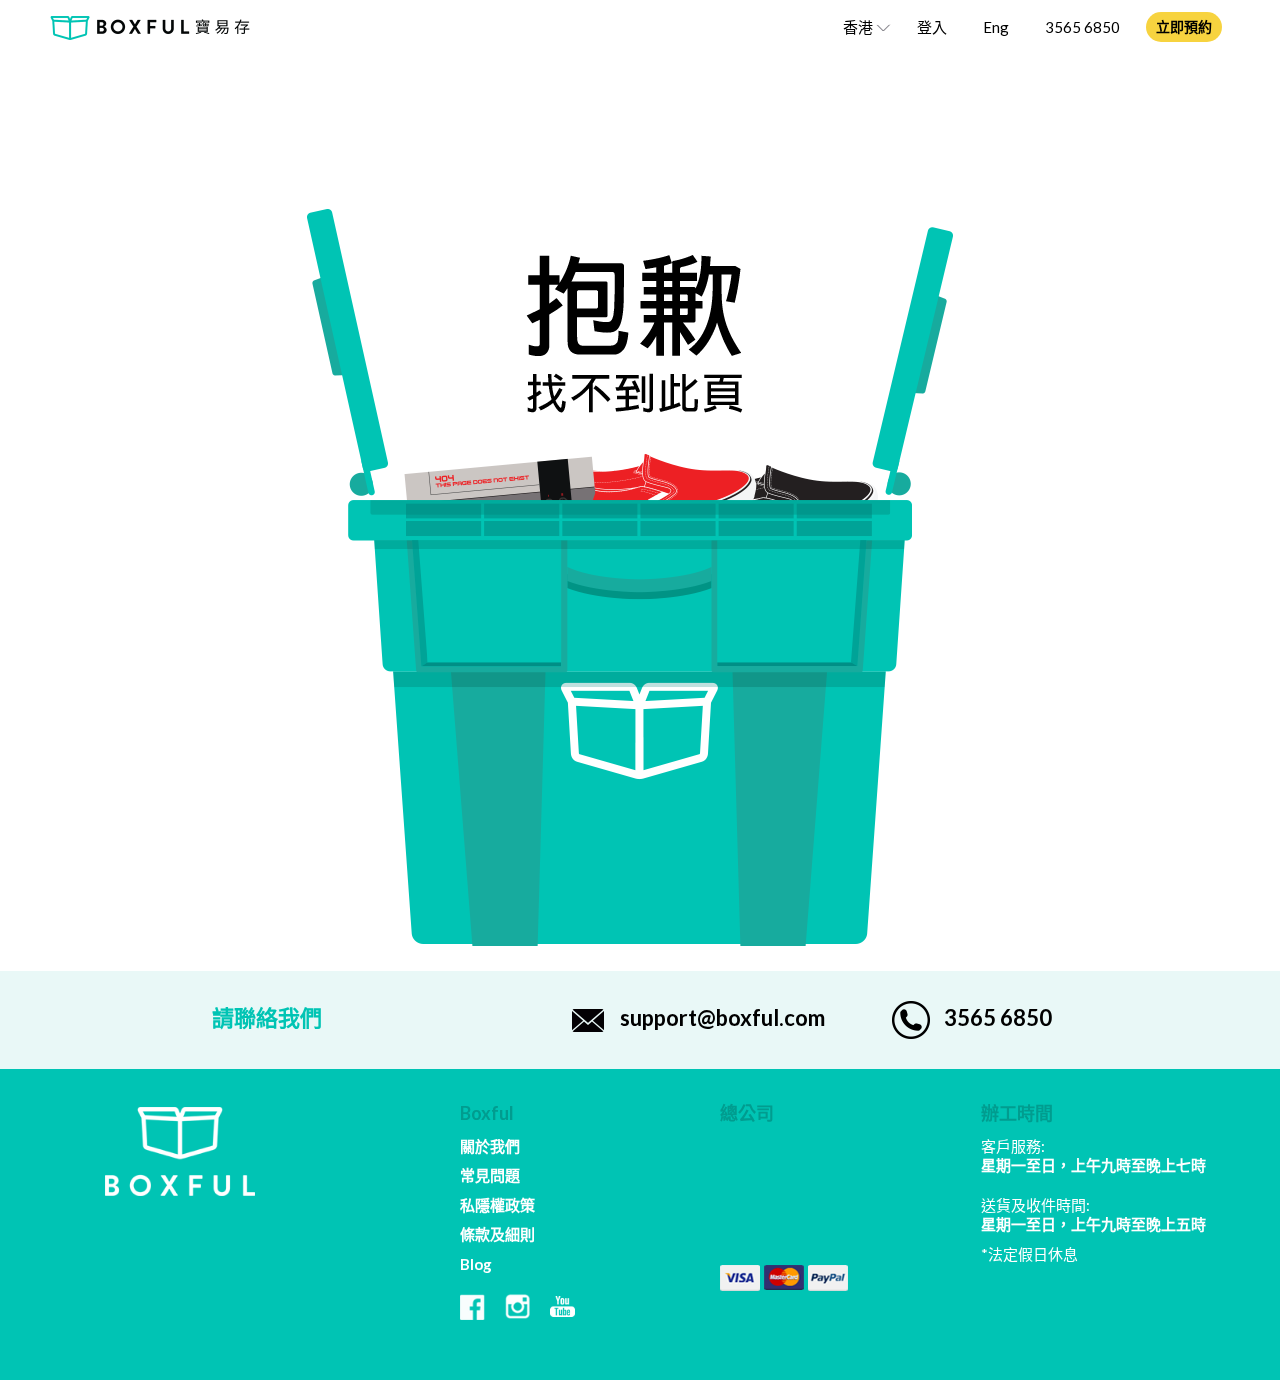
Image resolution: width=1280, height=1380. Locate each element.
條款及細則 (497, 1234)
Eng (996, 27)
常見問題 (490, 1175)
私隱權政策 (497, 1205)
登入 (932, 27)
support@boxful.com (722, 1017)
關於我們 (490, 1146)
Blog (476, 1264)
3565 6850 (1082, 27)
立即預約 (1184, 26)
